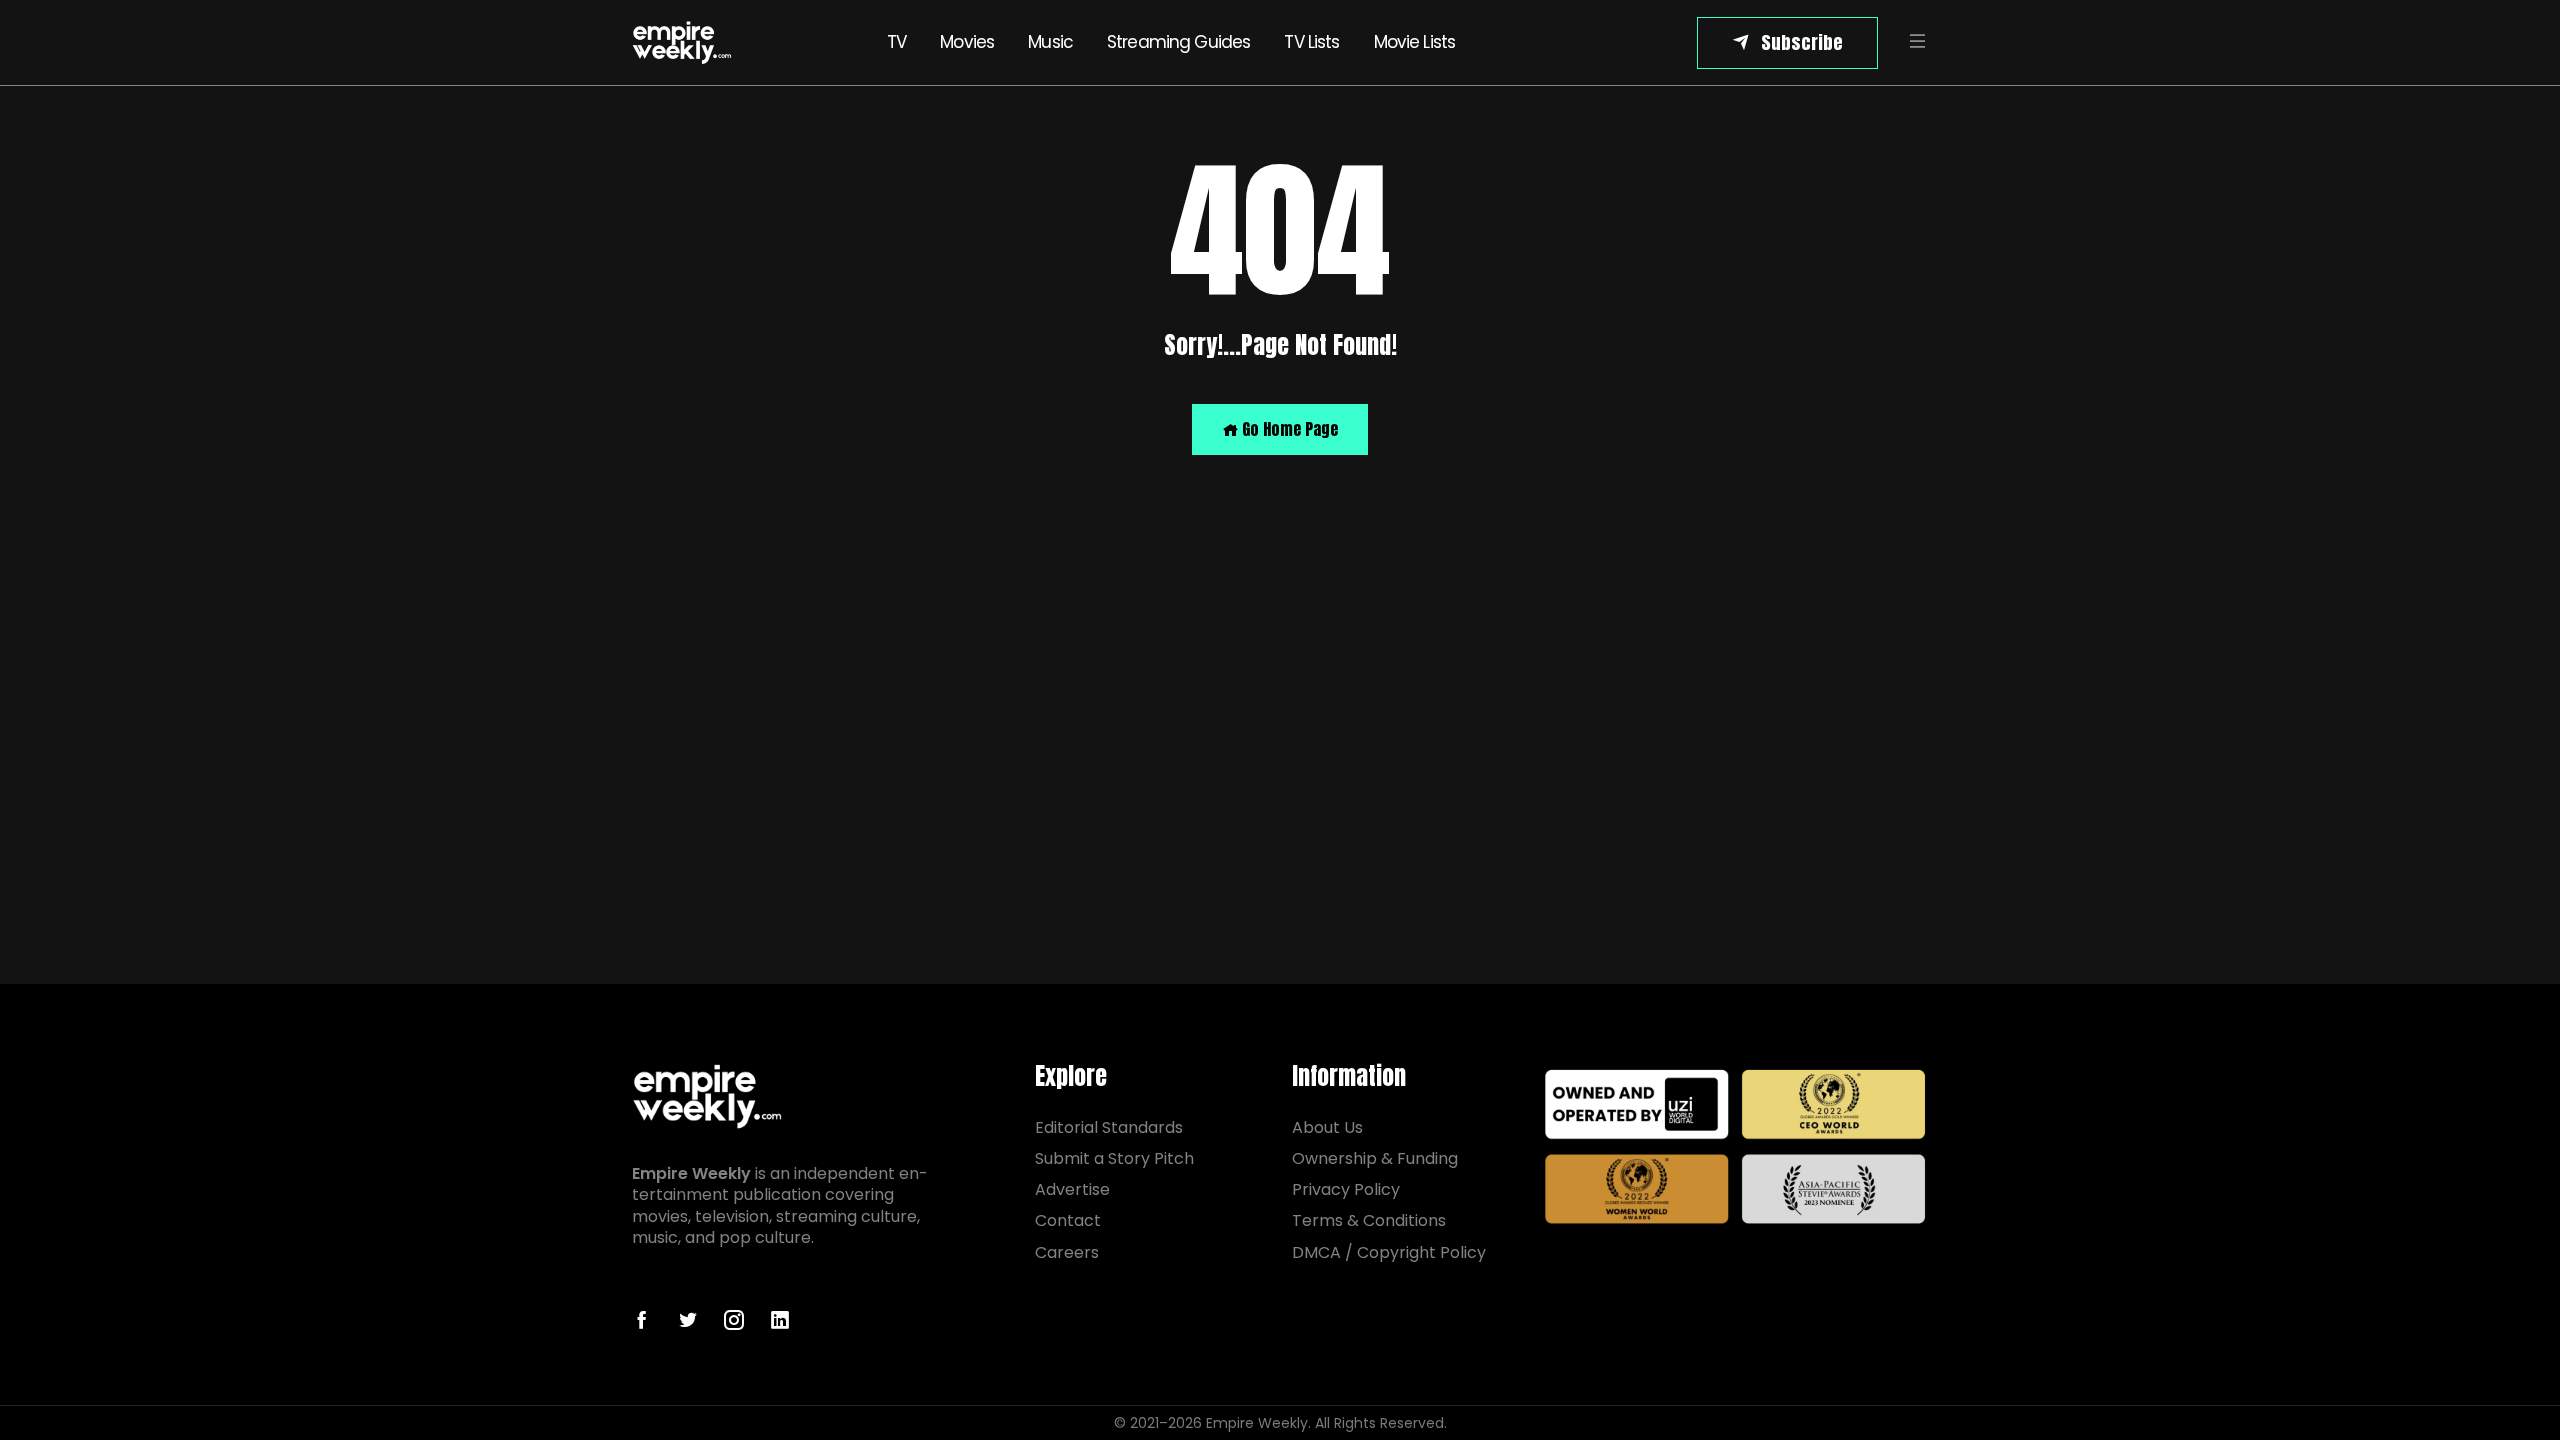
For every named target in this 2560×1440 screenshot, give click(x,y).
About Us (1327, 1127)
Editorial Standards (1109, 1127)
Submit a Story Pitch (1114, 1158)
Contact (1068, 1220)
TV (896, 42)
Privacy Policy (1346, 1189)
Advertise (1072, 1189)
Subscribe (1802, 42)
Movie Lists (1415, 42)
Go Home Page (1288, 429)
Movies (967, 42)
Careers (1067, 1252)
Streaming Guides (1178, 42)
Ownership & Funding (1375, 1158)
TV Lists (1311, 42)
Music (1050, 42)
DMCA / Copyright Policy (1389, 1252)
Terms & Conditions (1369, 1220)
